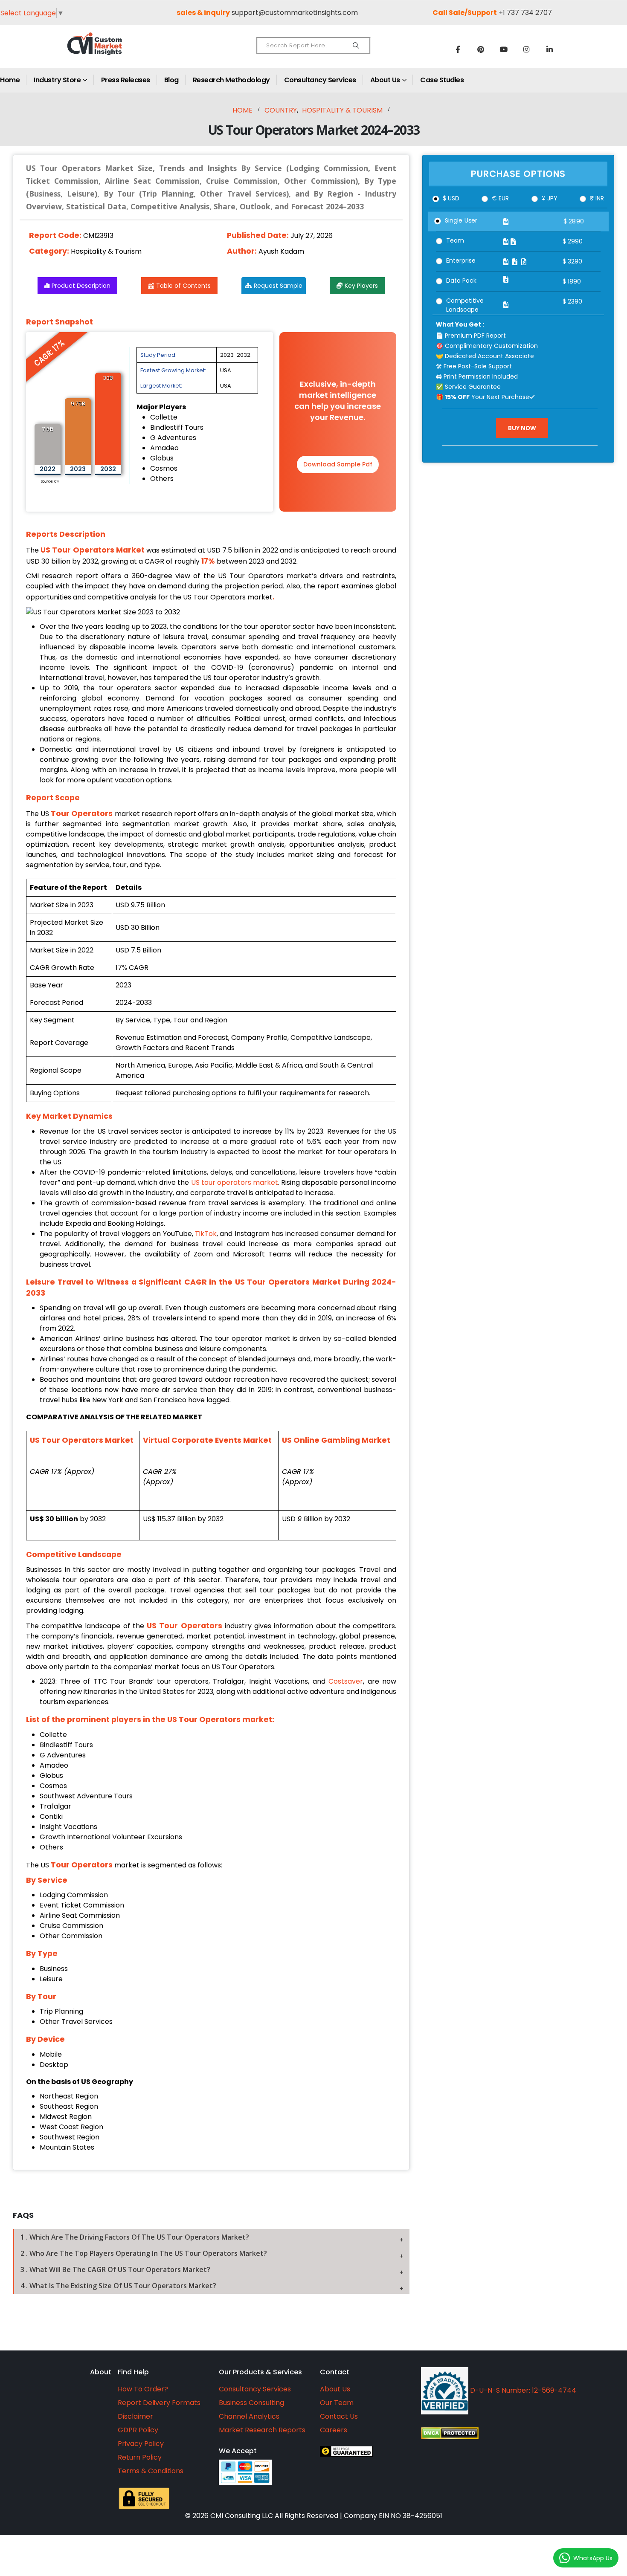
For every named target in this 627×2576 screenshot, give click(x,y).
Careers (334, 2430)
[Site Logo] (113, 51)
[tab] (211, 2237)
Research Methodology (231, 80)
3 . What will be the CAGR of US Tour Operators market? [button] (115, 2269)
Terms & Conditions (151, 2471)
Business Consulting (251, 2403)
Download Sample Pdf (338, 464)
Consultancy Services (320, 80)
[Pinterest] (481, 49)
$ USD (451, 198)
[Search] (356, 46)
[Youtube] (504, 49)
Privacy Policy (141, 2444)
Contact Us (339, 2416)
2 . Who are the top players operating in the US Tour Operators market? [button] (144, 2253)
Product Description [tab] (81, 286)
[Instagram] (527, 49)
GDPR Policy (138, 2430)
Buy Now (522, 428)
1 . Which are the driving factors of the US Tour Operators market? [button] (135, 2237)
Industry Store (57, 80)
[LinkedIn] (550, 49)
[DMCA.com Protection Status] (516, 2433)
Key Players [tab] (361, 286)
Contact (335, 2372)
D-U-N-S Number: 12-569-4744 (522, 2390)
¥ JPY (550, 198)
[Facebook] (458, 49)
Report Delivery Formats (159, 2403)
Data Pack (461, 281)
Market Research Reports (262, 2430)
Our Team (337, 2403)
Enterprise (461, 260)
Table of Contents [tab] (183, 286)
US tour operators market (235, 1182)
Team (455, 240)
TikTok (206, 1234)
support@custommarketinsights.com (295, 13)
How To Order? (143, 2389)
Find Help (133, 2372)
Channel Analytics (249, 2416)
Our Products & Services (260, 2372)
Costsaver (346, 1681)
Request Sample (278, 286)
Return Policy (140, 2457)
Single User (461, 220)
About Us (385, 80)
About (101, 2372)
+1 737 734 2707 (525, 13)
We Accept (238, 2451)
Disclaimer (135, 2416)
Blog (171, 80)
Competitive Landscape (465, 305)
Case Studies (442, 80)
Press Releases (126, 80)
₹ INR (597, 198)
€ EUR (500, 198)
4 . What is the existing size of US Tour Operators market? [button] (118, 2286)
